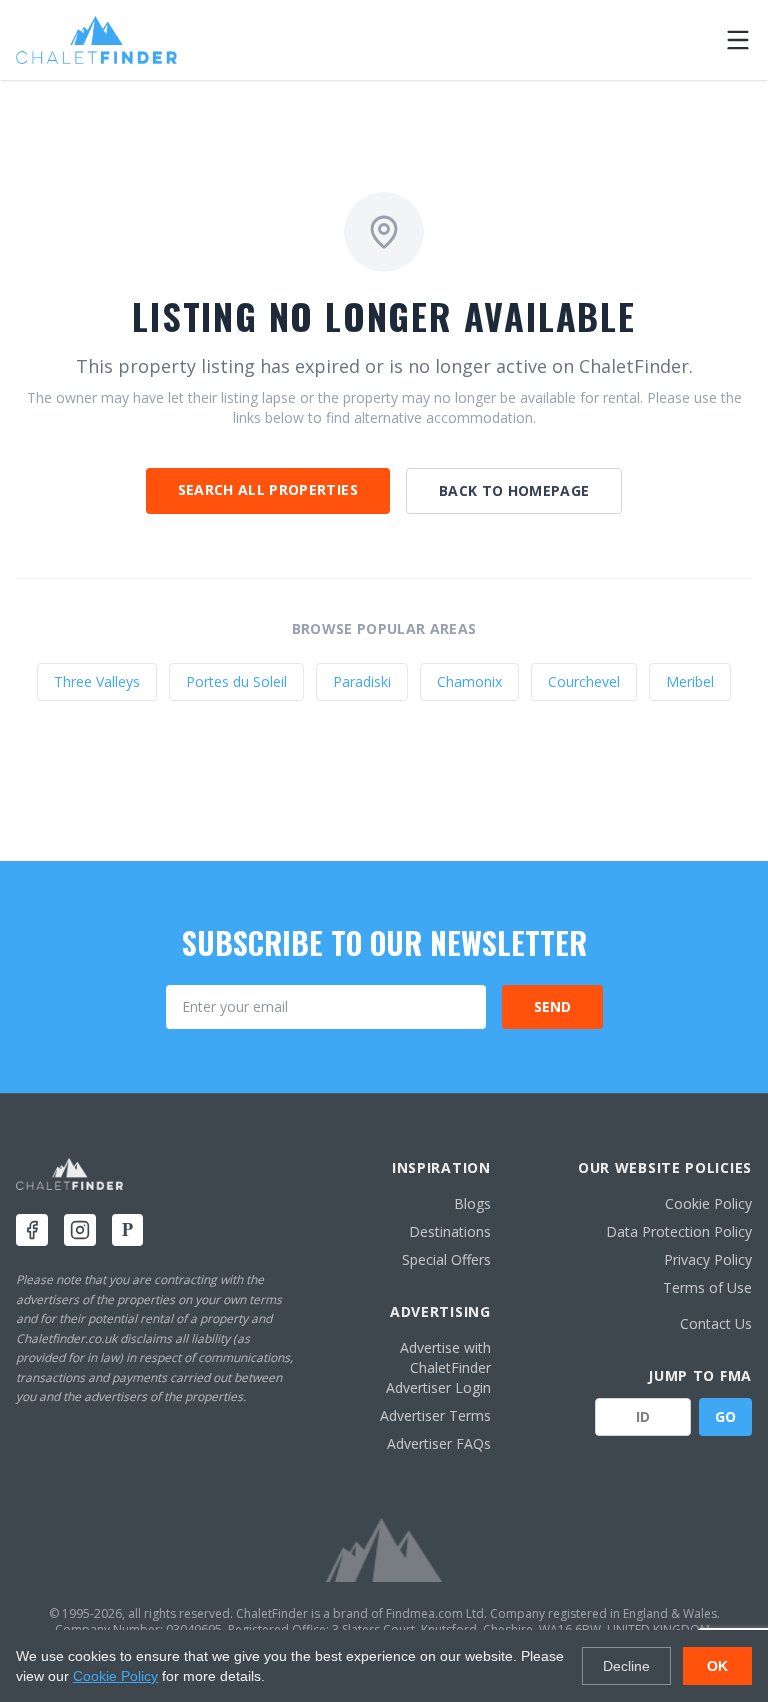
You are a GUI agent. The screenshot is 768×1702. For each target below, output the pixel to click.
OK (717, 1666)
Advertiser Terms (435, 1415)
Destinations (450, 1231)
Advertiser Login (438, 1387)
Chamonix (469, 681)
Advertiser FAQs (439, 1443)
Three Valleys (97, 681)
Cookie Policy (708, 1203)
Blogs (472, 1203)
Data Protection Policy (679, 1231)
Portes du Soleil (236, 681)
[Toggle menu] (738, 40)
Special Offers (446, 1259)
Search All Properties (268, 489)
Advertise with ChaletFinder (445, 1357)
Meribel (690, 681)
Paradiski (362, 681)
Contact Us (716, 1323)
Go (725, 1416)
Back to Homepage (514, 490)
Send (552, 1006)
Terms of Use (707, 1287)
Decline (626, 1666)
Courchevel (584, 681)
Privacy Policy (708, 1259)
